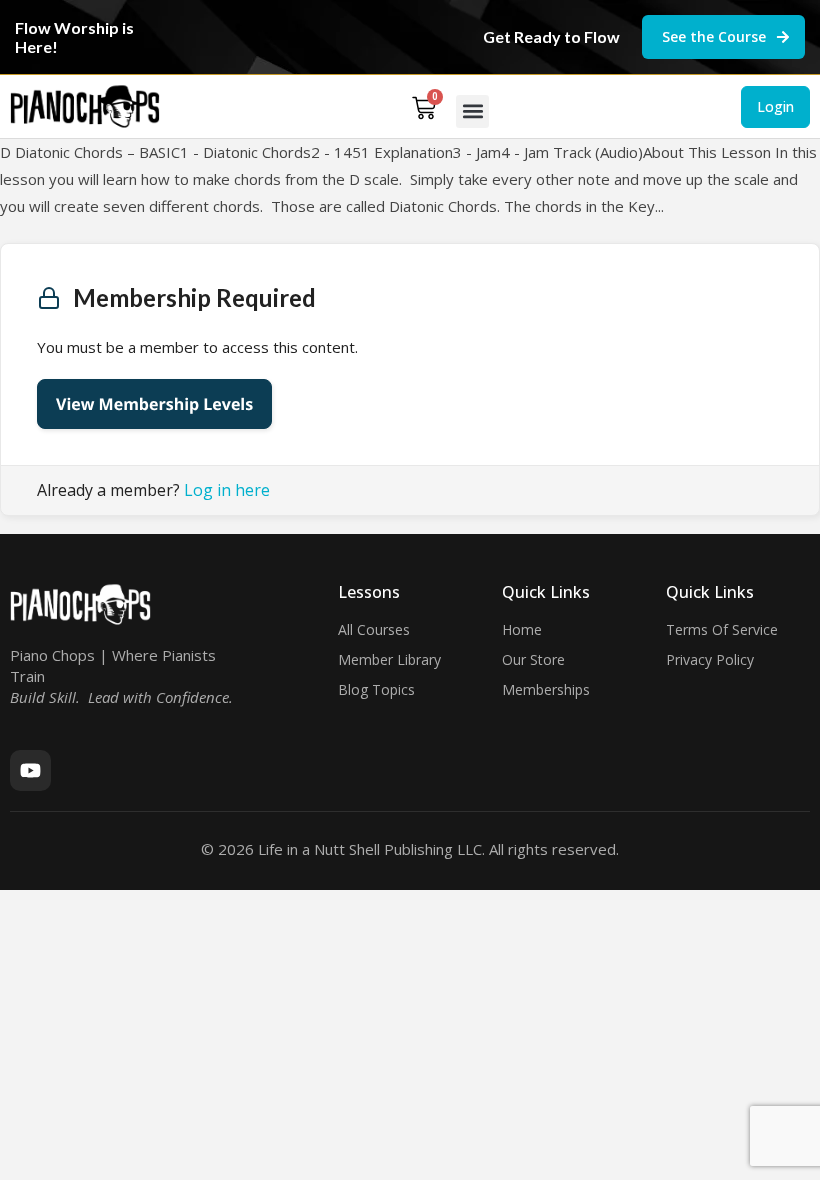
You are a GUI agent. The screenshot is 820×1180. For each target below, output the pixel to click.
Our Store (533, 659)
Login (775, 106)
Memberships (546, 689)
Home (522, 629)
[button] (472, 111)
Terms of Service (722, 629)
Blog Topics (376, 689)
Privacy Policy (710, 659)
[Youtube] (30, 770)
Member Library (389, 659)
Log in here (227, 490)
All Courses (374, 629)
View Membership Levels (154, 404)
